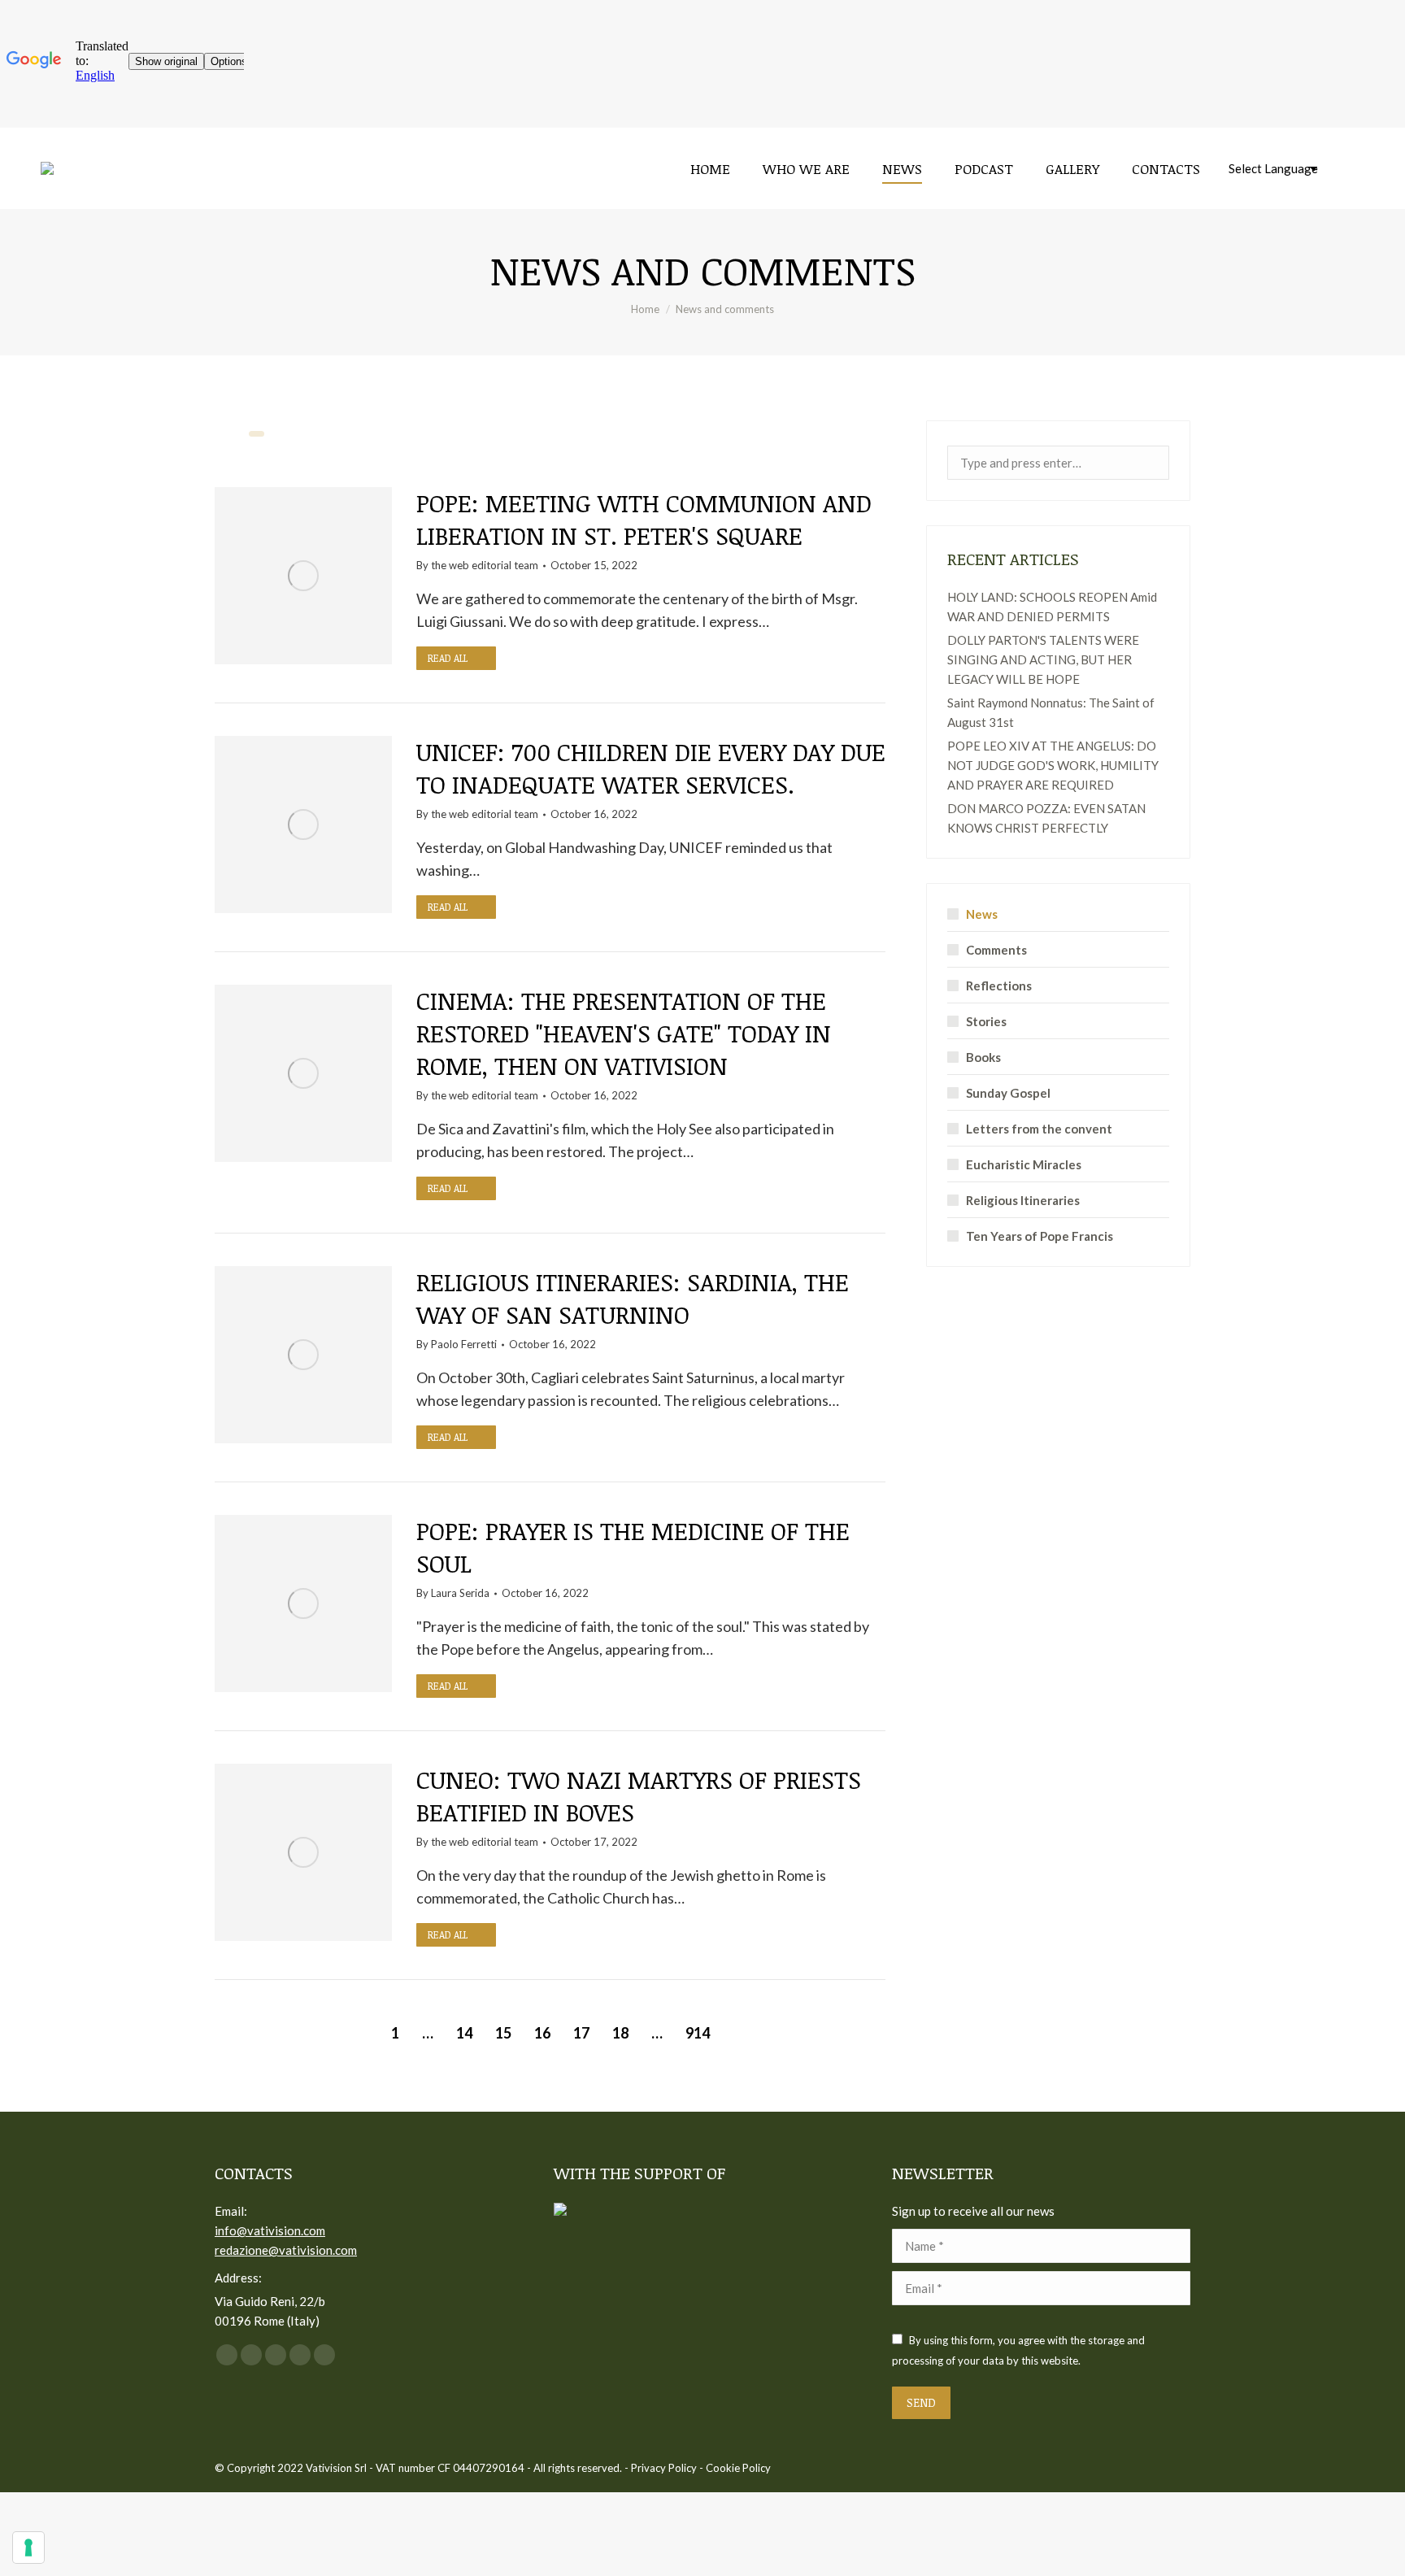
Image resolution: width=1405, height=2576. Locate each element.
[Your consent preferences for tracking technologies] (28, 2548)
